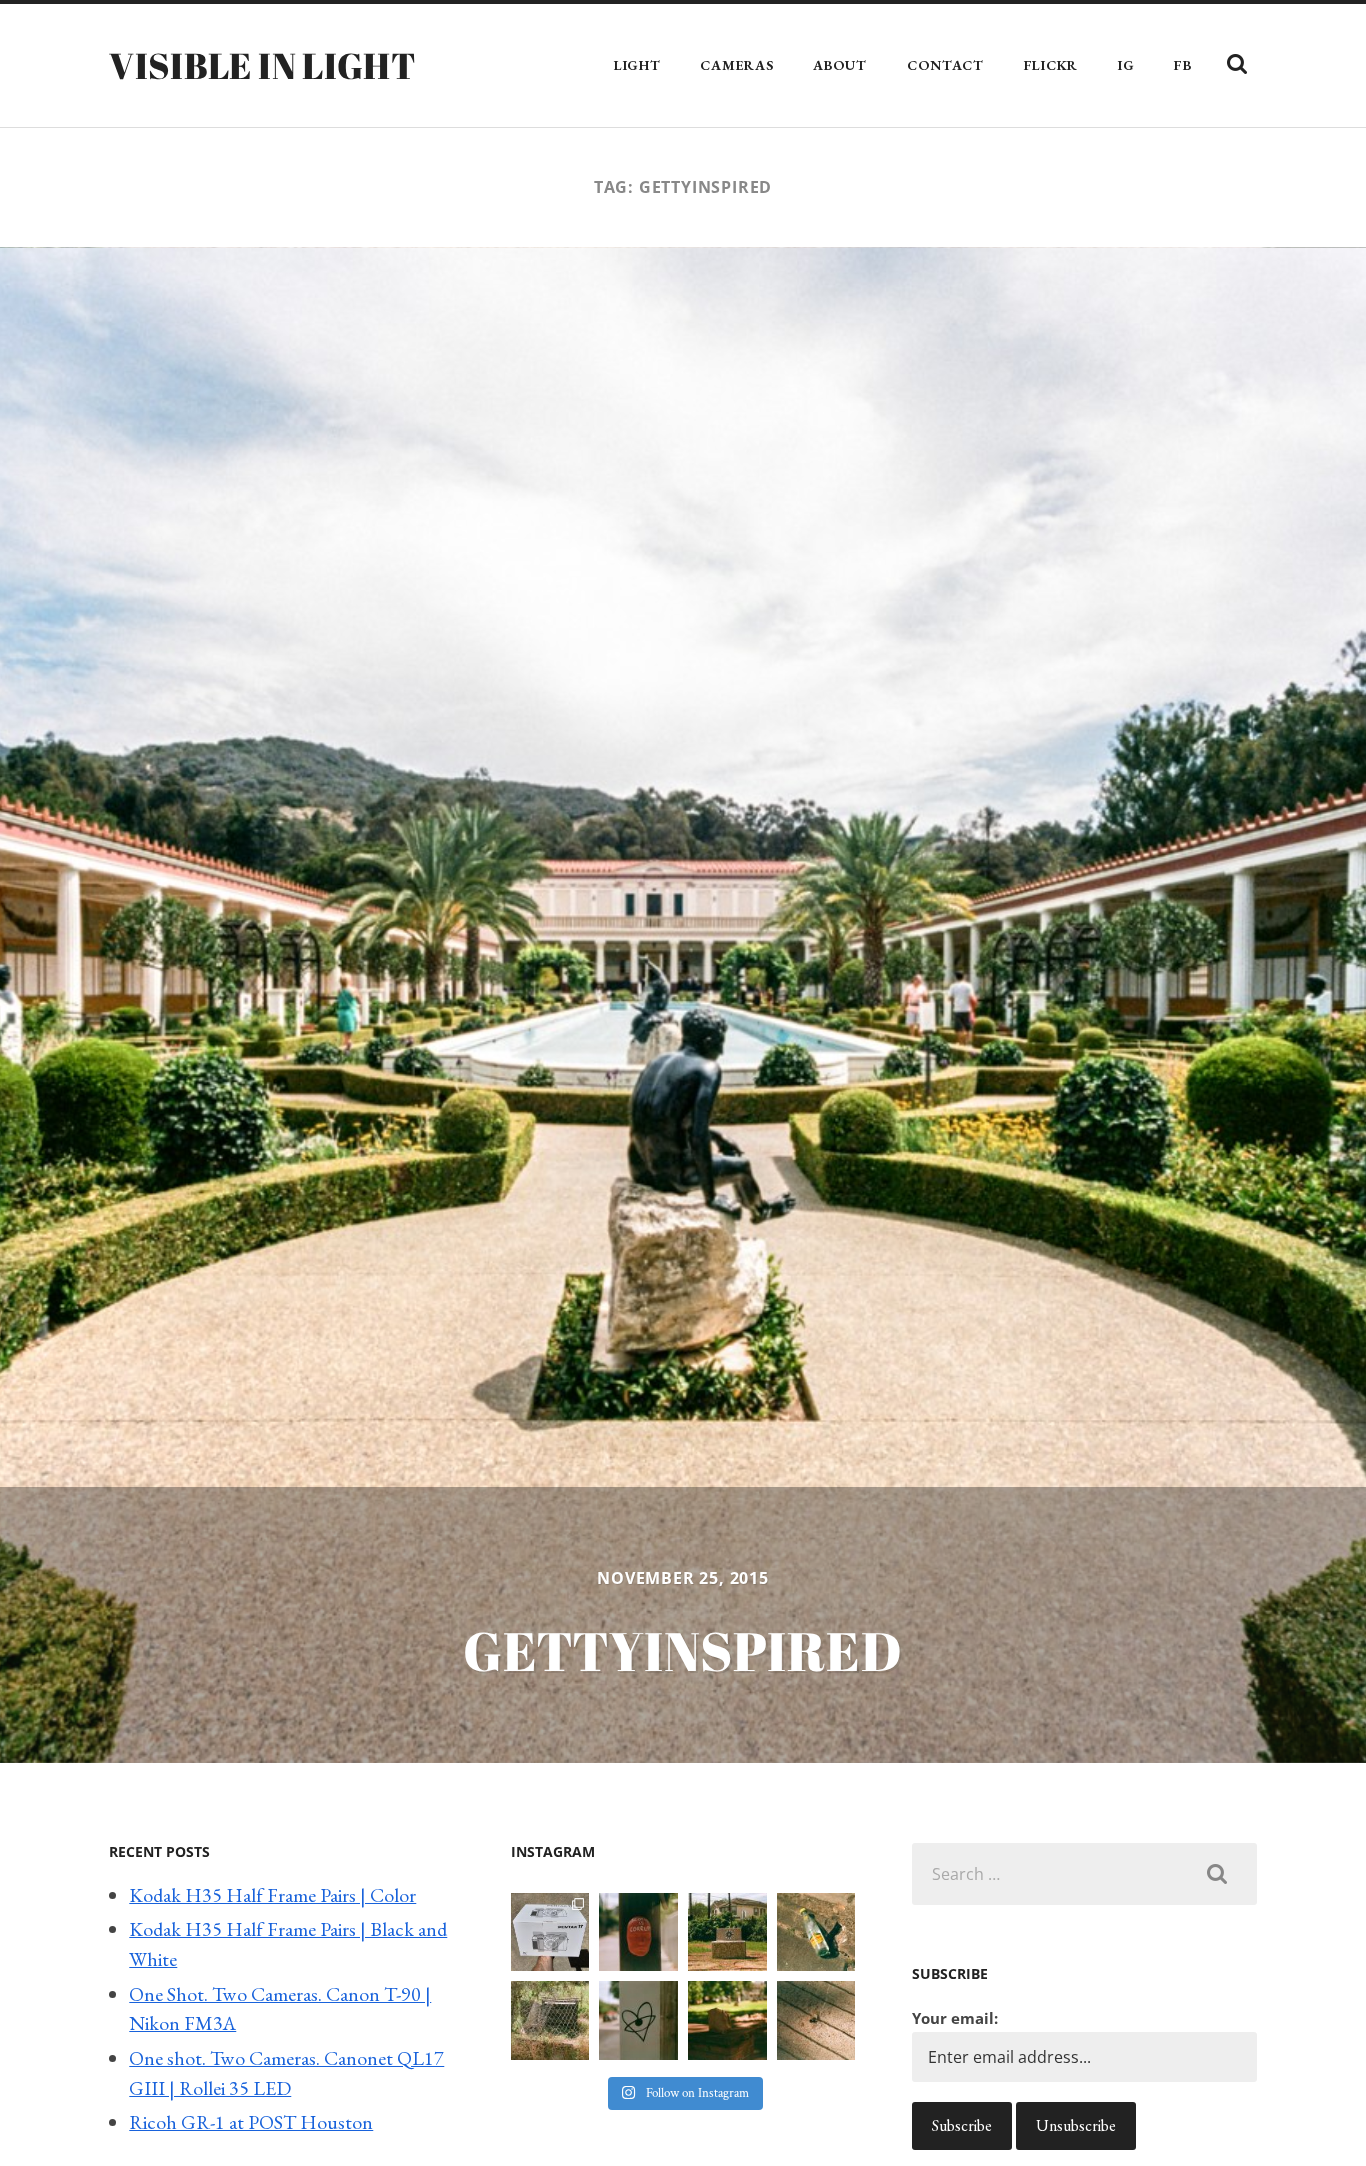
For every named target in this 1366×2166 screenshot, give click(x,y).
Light (637, 65)
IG (1126, 65)
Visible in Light (262, 65)
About (840, 65)
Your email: (955, 2018)
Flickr (1051, 65)
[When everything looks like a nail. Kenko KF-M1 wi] (816, 2020)
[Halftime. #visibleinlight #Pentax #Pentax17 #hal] (550, 1932)
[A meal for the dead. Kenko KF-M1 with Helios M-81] (727, 2020)
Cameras (736, 65)
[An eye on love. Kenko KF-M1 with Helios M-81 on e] (638, 2020)
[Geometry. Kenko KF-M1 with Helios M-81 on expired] (727, 1932)
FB (1182, 65)
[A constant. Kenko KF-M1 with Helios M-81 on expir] (638, 1932)
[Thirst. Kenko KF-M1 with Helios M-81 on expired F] (816, 1932)
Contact (945, 65)
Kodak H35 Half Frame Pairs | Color (272, 1895)
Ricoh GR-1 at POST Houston (251, 2122)
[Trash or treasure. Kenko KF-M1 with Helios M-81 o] (550, 2020)
